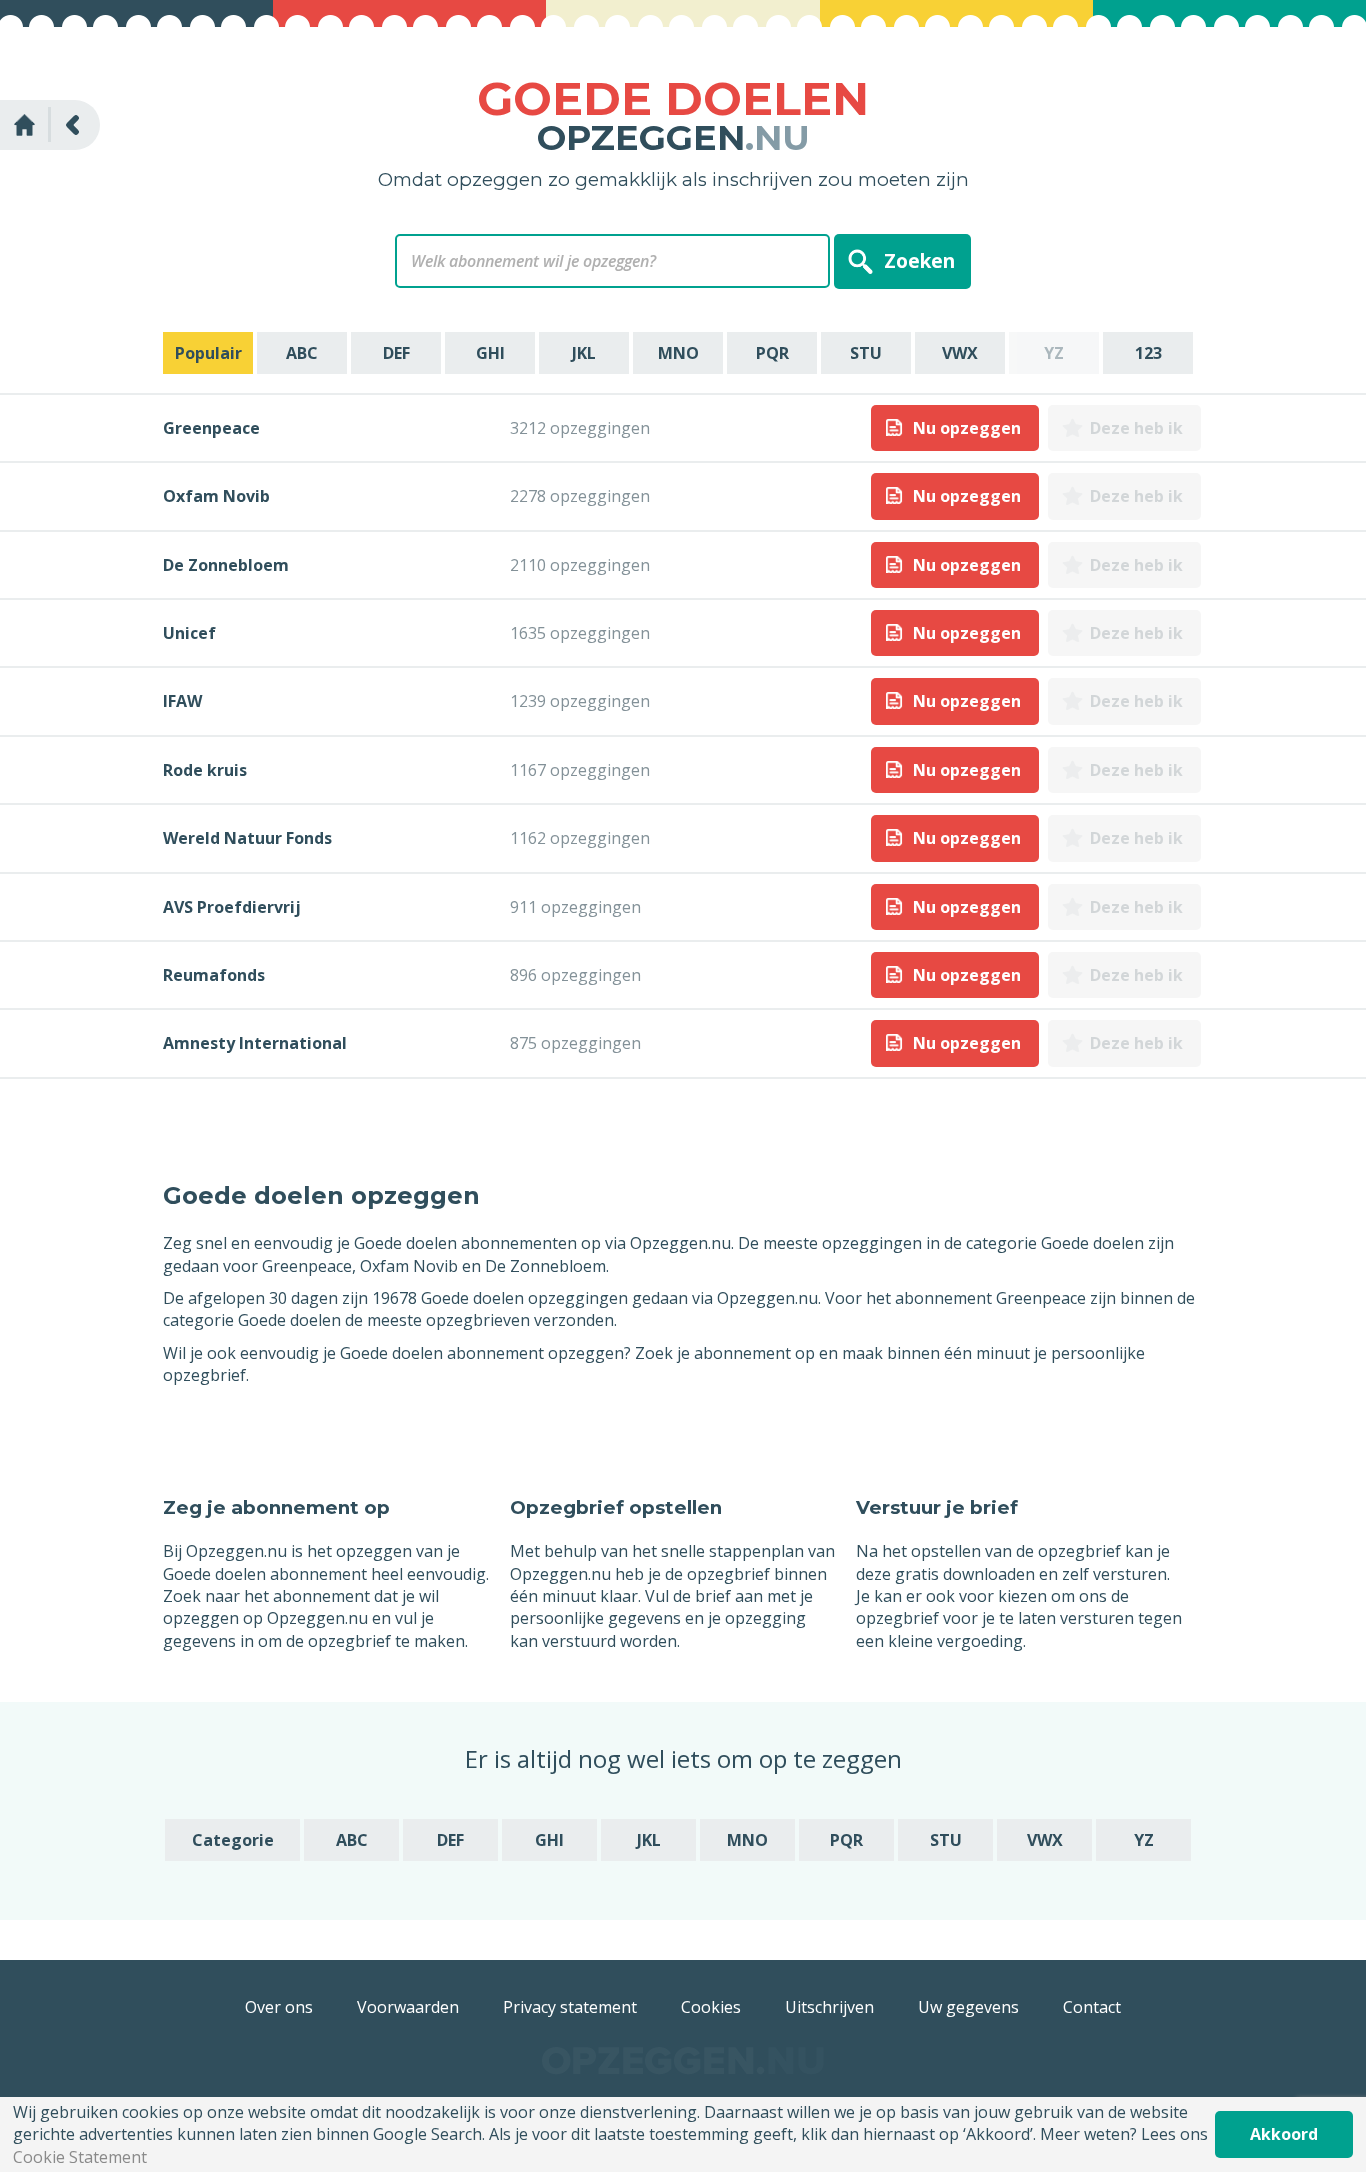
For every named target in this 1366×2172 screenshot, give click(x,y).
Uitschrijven (829, 2007)
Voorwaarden (408, 2007)
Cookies (711, 2007)
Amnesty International (255, 1043)
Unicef (189, 633)
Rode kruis (205, 770)
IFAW (182, 701)
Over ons (279, 2007)
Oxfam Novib (216, 496)
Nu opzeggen (967, 428)
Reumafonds (214, 975)
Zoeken (919, 260)
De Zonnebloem (226, 565)
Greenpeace (211, 428)
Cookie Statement (80, 2157)
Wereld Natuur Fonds (247, 838)
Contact (1092, 2007)
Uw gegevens (968, 2007)
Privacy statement (570, 2007)
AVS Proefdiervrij (232, 907)
